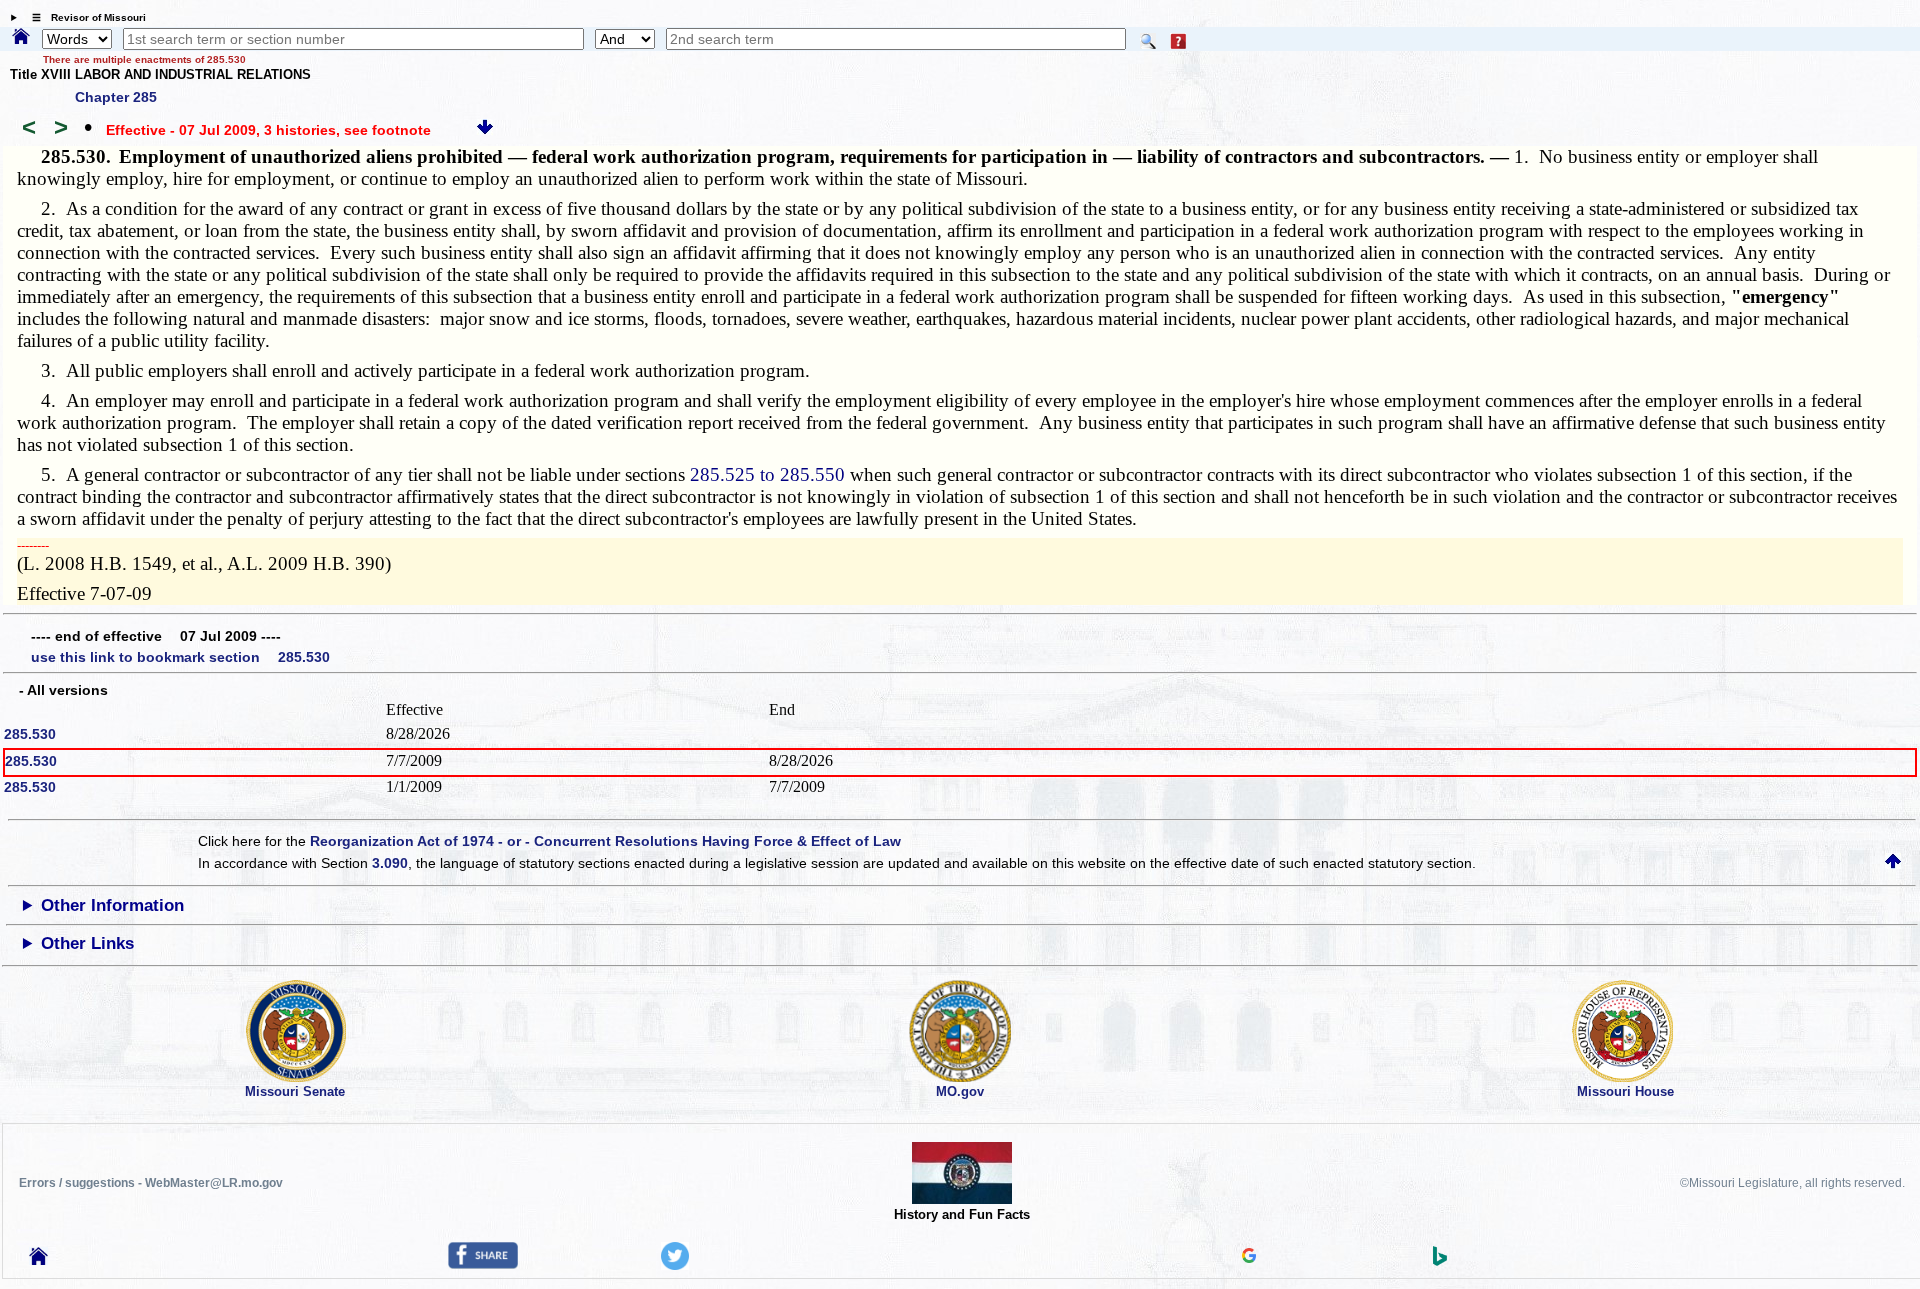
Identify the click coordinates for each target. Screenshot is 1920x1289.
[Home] (21, 38)
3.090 (390, 863)
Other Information (112, 905)
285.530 (30, 734)
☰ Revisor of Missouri (84, 17)
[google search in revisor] (1249, 1258)
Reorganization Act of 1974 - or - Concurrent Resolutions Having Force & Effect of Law (605, 841)
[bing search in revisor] (1440, 1261)
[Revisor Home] (39, 1260)
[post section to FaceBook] (483, 1264)
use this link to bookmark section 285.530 (180, 657)
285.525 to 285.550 (767, 474)
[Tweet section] (675, 1265)
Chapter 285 (116, 97)
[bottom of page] (485, 130)
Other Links (87, 943)
